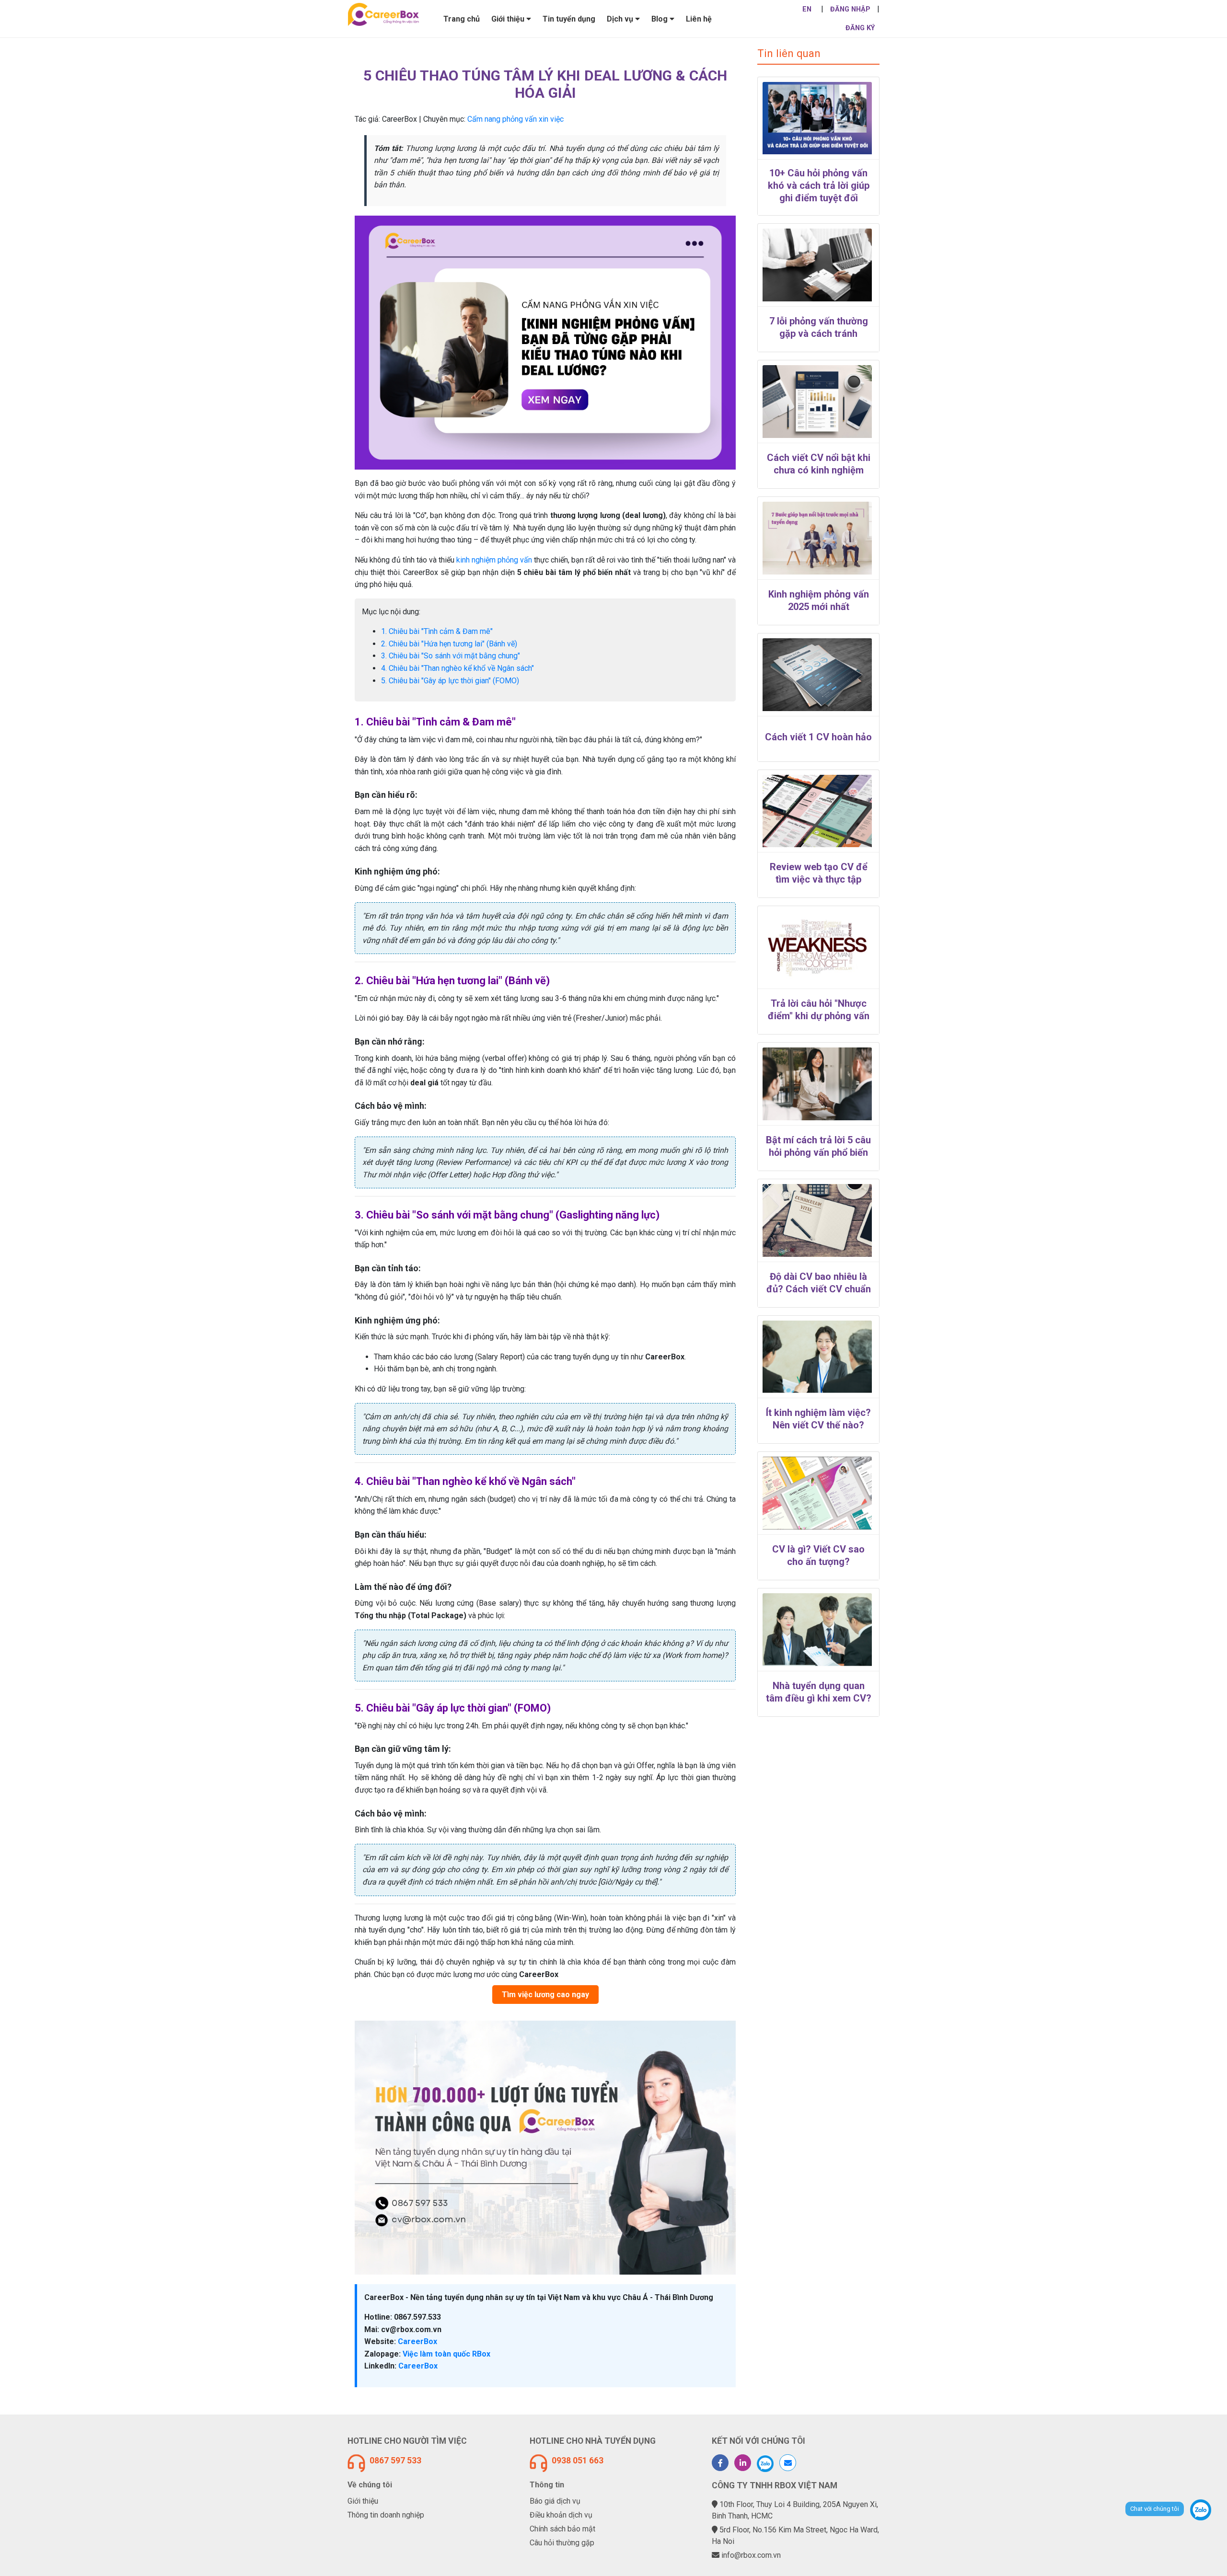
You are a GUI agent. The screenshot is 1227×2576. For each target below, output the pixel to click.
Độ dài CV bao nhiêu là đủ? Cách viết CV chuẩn (819, 1283)
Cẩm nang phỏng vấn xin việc (515, 119)
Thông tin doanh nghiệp (386, 2515)
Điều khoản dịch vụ (561, 2515)
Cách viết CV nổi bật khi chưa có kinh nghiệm (819, 464)
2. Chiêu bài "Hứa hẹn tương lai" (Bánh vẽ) (449, 644)
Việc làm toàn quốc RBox (446, 2354)
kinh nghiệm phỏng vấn (494, 560)
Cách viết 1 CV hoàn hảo (818, 737)
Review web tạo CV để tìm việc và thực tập (819, 873)
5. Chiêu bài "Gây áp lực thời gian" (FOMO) (450, 681)
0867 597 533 (395, 2461)
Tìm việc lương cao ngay (545, 1995)
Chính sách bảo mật (562, 2529)
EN (807, 9)
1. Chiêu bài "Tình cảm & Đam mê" (437, 631)
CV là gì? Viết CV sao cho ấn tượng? (818, 1555)
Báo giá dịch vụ (555, 2501)
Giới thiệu (363, 2501)
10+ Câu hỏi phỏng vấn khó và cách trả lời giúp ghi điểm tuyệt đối (819, 185)
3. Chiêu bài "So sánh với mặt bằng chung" (451, 656)
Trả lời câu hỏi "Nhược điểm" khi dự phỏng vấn (819, 1010)
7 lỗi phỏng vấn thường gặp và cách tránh (819, 327)
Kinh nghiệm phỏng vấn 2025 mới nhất (819, 600)
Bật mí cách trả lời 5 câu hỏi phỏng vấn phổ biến (818, 1146)
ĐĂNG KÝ (860, 28)
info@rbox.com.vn (751, 2555)
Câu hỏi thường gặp (562, 2543)
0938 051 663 (578, 2461)
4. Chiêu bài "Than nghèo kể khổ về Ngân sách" (457, 668)
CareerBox (417, 2341)
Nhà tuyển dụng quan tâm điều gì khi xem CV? (819, 1692)
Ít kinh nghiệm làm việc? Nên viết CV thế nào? (818, 1419)
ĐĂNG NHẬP (850, 9)
